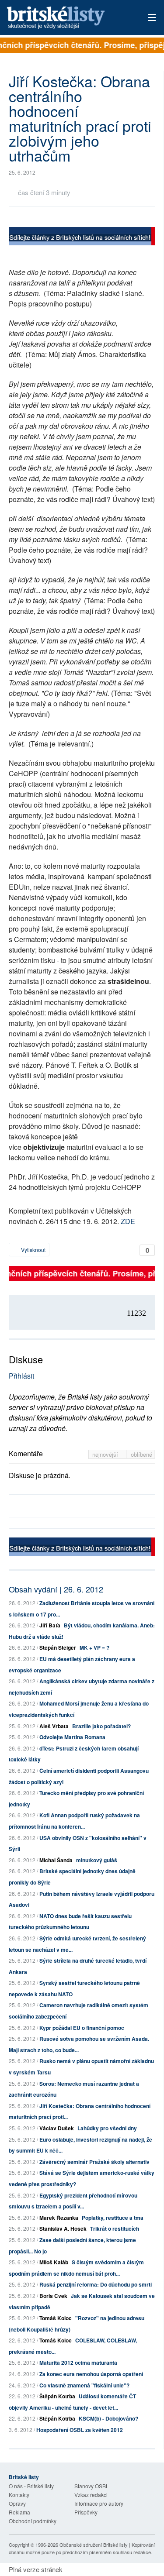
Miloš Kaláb (54, 2262)
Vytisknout (33, 1250)
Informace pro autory (99, 2503)
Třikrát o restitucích (115, 2229)
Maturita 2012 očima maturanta (78, 2363)
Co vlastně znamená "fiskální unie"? (84, 2385)
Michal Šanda (56, 1860)
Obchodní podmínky (33, 2521)
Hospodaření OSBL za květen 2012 (80, 2430)
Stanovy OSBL (92, 2486)
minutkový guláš (97, 1860)
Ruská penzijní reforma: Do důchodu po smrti (96, 2284)
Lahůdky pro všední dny (107, 2128)
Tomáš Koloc (56, 2318)
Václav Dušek (57, 2128)
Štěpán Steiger (58, 1647)
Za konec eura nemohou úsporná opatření (91, 2374)
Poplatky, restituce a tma (113, 2218)
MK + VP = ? (94, 1647)
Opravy (17, 2503)
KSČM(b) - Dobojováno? (108, 2418)
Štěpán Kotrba (57, 2396)
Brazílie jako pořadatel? (101, 1726)
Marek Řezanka (59, 2218)
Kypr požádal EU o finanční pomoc (82, 2028)
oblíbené (141, 1454)
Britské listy (68, 18)
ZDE (128, 1221)
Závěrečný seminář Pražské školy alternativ (94, 2162)
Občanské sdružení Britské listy (94, 2545)
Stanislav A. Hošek (63, 2229)
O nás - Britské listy (31, 2486)
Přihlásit (21, 1376)
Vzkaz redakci (91, 2495)
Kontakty (19, 2495)
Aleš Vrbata (54, 1726)
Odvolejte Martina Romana (72, 1737)
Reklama (19, 2512)
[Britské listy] (82, 237)
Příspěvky (86, 2512)
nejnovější (106, 1454)
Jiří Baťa (50, 1625)
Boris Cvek (53, 2296)
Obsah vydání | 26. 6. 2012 (56, 1589)
